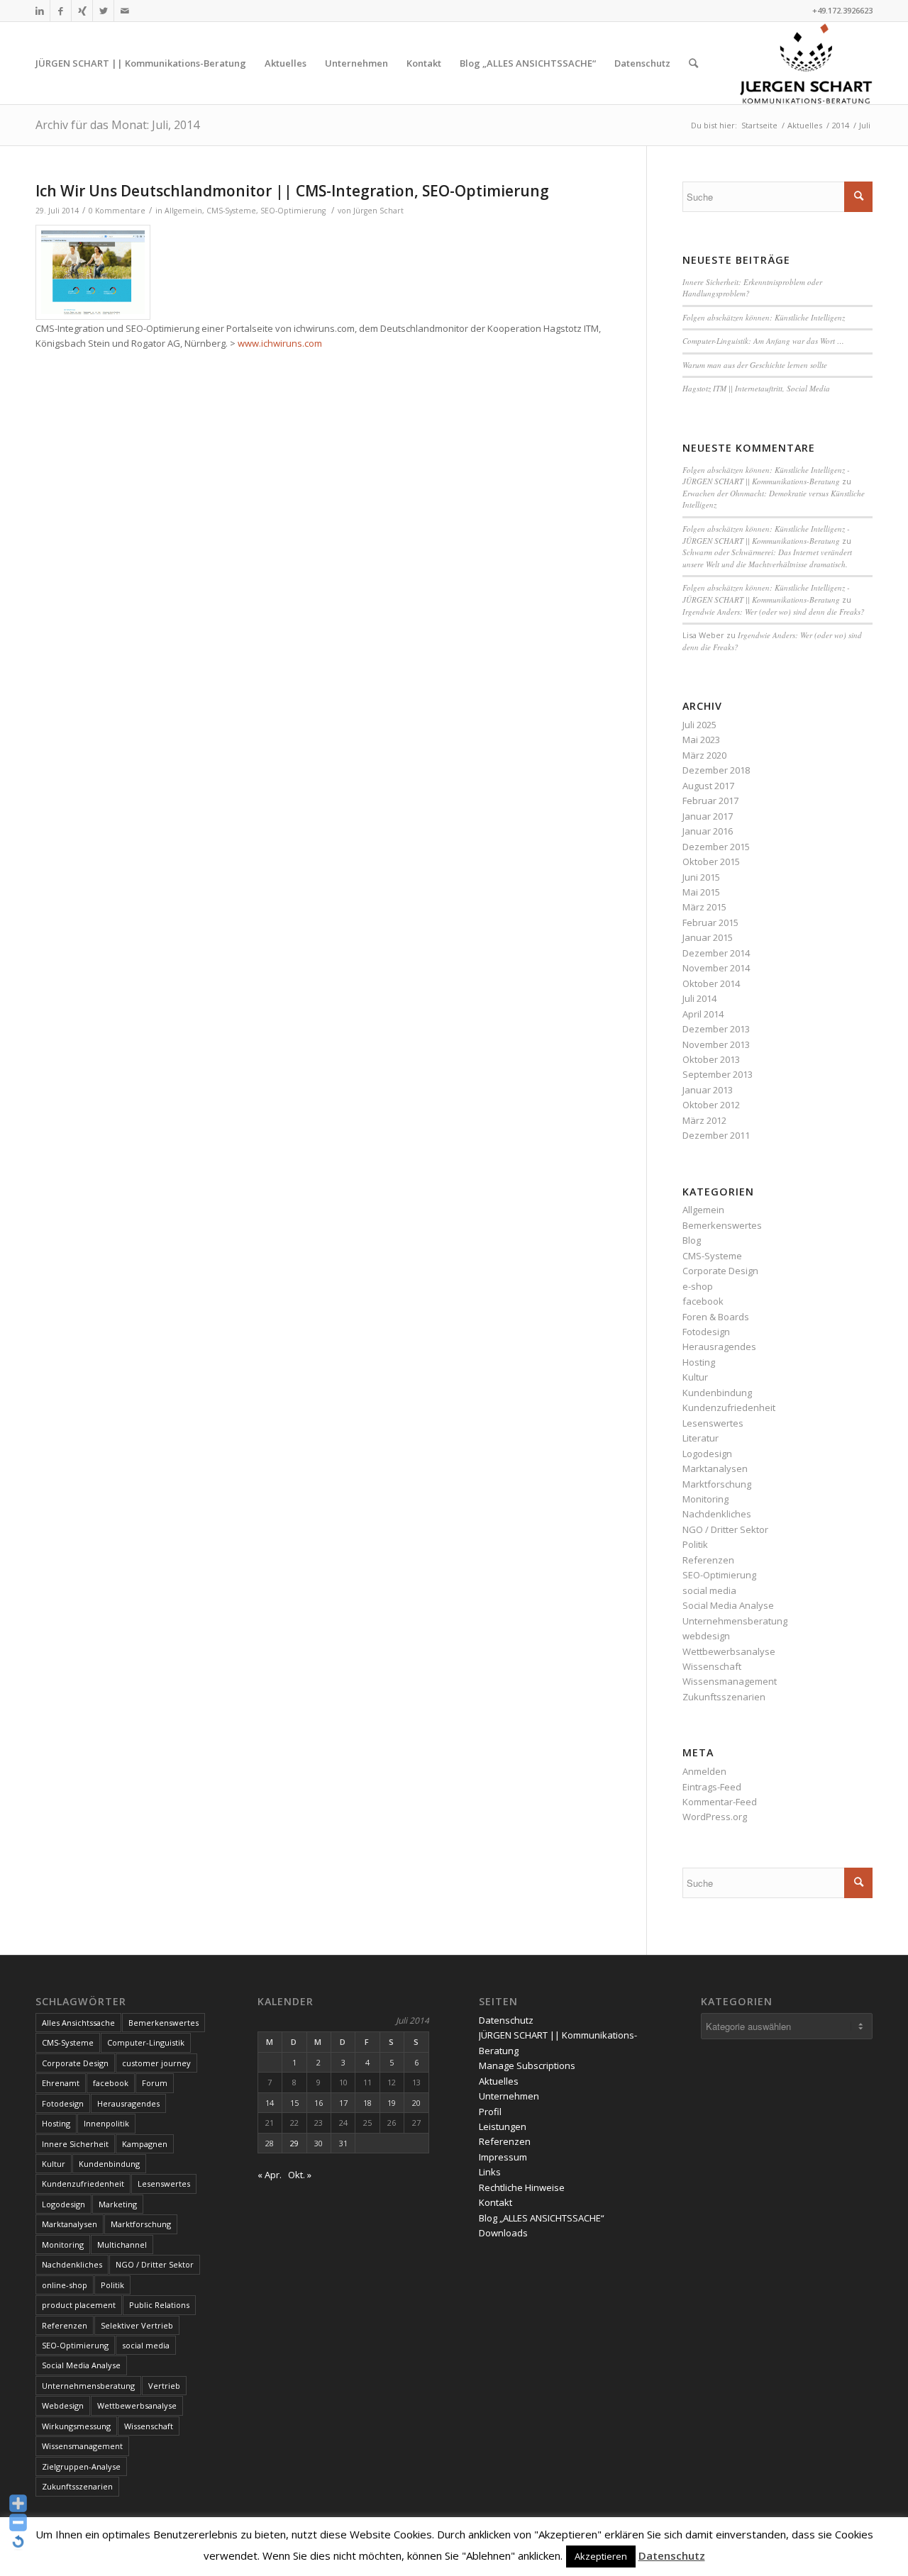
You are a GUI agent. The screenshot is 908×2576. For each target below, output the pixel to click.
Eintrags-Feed (712, 1787)
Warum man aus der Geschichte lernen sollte (755, 365)
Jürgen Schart (378, 211)
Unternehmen (509, 2096)
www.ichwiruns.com (280, 343)
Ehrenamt (61, 2083)
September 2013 (718, 1074)
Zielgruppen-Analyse (81, 2466)
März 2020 (704, 755)
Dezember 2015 (716, 847)
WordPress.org (715, 1817)
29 (294, 2143)
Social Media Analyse (728, 1605)
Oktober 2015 (711, 862)
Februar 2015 (710, 922)
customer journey (156, 2063)
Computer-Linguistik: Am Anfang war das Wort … (763, 341)
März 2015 (704, 907)
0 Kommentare (117, 211)
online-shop (65, 2285)
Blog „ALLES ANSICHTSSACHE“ (542, 2218)
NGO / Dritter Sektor (725, 1529)
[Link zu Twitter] (103, 11)
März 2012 (704, 1120)
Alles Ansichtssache (78, 2023)
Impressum (503, 2157)
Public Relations (159, 2305)
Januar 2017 (708, 816)
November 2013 (716, 1044)
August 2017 (708, 786)
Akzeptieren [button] (601, 2556)
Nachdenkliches (717, 1514)
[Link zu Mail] (125, 11)
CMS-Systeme (231, 211)
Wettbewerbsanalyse (729, 1651)
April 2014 (703, 1014)
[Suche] (693, 63)
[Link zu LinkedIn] (39, 11)
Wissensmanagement (730, 1681)
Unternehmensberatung (735, 1621)
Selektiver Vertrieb (137, 2325)
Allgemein (183, 211)
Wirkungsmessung (76, 2426)
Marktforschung (717, 1484)
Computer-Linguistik (146, 2042)
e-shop (698, 1286)
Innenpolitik (106, 2123)
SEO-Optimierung (293, 211)
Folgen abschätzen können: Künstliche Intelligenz (764, 317)
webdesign (706, 1636)
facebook (703, 1301)
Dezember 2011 (716, 1135)
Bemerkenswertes (722, 1225)
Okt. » (300, 2175)
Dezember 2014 (716, 953)
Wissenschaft (712, 1666)
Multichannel (122, 2245)
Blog (692, 1240)
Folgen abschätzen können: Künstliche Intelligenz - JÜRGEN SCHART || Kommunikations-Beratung (766, 476)
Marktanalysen (715, 1468)
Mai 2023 (701, 740)
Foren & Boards (716, 1317)
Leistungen (503, 2126)
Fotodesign (706, 1332)
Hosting (699, 1362)
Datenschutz (506, 2020)
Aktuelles (499, 2081)
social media (709, 1590)
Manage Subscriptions (527, 2065)
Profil (490, 2112)
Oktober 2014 (711, 983)
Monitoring (705, 1499)
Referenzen (708, 1560)
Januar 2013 (708, 1090)
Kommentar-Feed (720, 1802)
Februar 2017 (710, 801)
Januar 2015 (708, 937)
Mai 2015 (701, 892)
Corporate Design (720, 1271)
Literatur (701, 1438)
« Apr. (270, 2175)
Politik (695, 1544)
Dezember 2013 (716, 1029)
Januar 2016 (708, 831)
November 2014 (716, 968)
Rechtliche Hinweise (522, 2187)
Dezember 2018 (716, 770)
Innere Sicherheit (75, 2144)
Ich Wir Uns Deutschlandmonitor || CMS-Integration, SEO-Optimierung (292, 191)
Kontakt (495, 2202)
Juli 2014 (699, 998)
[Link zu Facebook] (61, 11)
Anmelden (704, 1771)
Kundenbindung (717, 1393)
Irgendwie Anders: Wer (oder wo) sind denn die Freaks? (774, 612)
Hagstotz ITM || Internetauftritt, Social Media (756, 388)
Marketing (118, 2204)
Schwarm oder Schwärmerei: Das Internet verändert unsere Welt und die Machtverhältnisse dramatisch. (767, 558)
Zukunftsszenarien (724, 1697)
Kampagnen (145, 2144)
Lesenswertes (713, 1423)
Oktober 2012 (711, 1105)
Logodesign (707, 1454)
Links (490, 2172)
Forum (155, 2083)
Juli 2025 (699, 725)
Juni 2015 (701, 877)
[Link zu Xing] (82, 11)
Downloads (503, 2233)
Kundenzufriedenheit (729, 1407)
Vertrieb (164, 2386)
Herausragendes (719, 1346)
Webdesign (63, 2405)
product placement (79, 2305)
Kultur (695, 1377)
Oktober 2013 (711, 1059)
